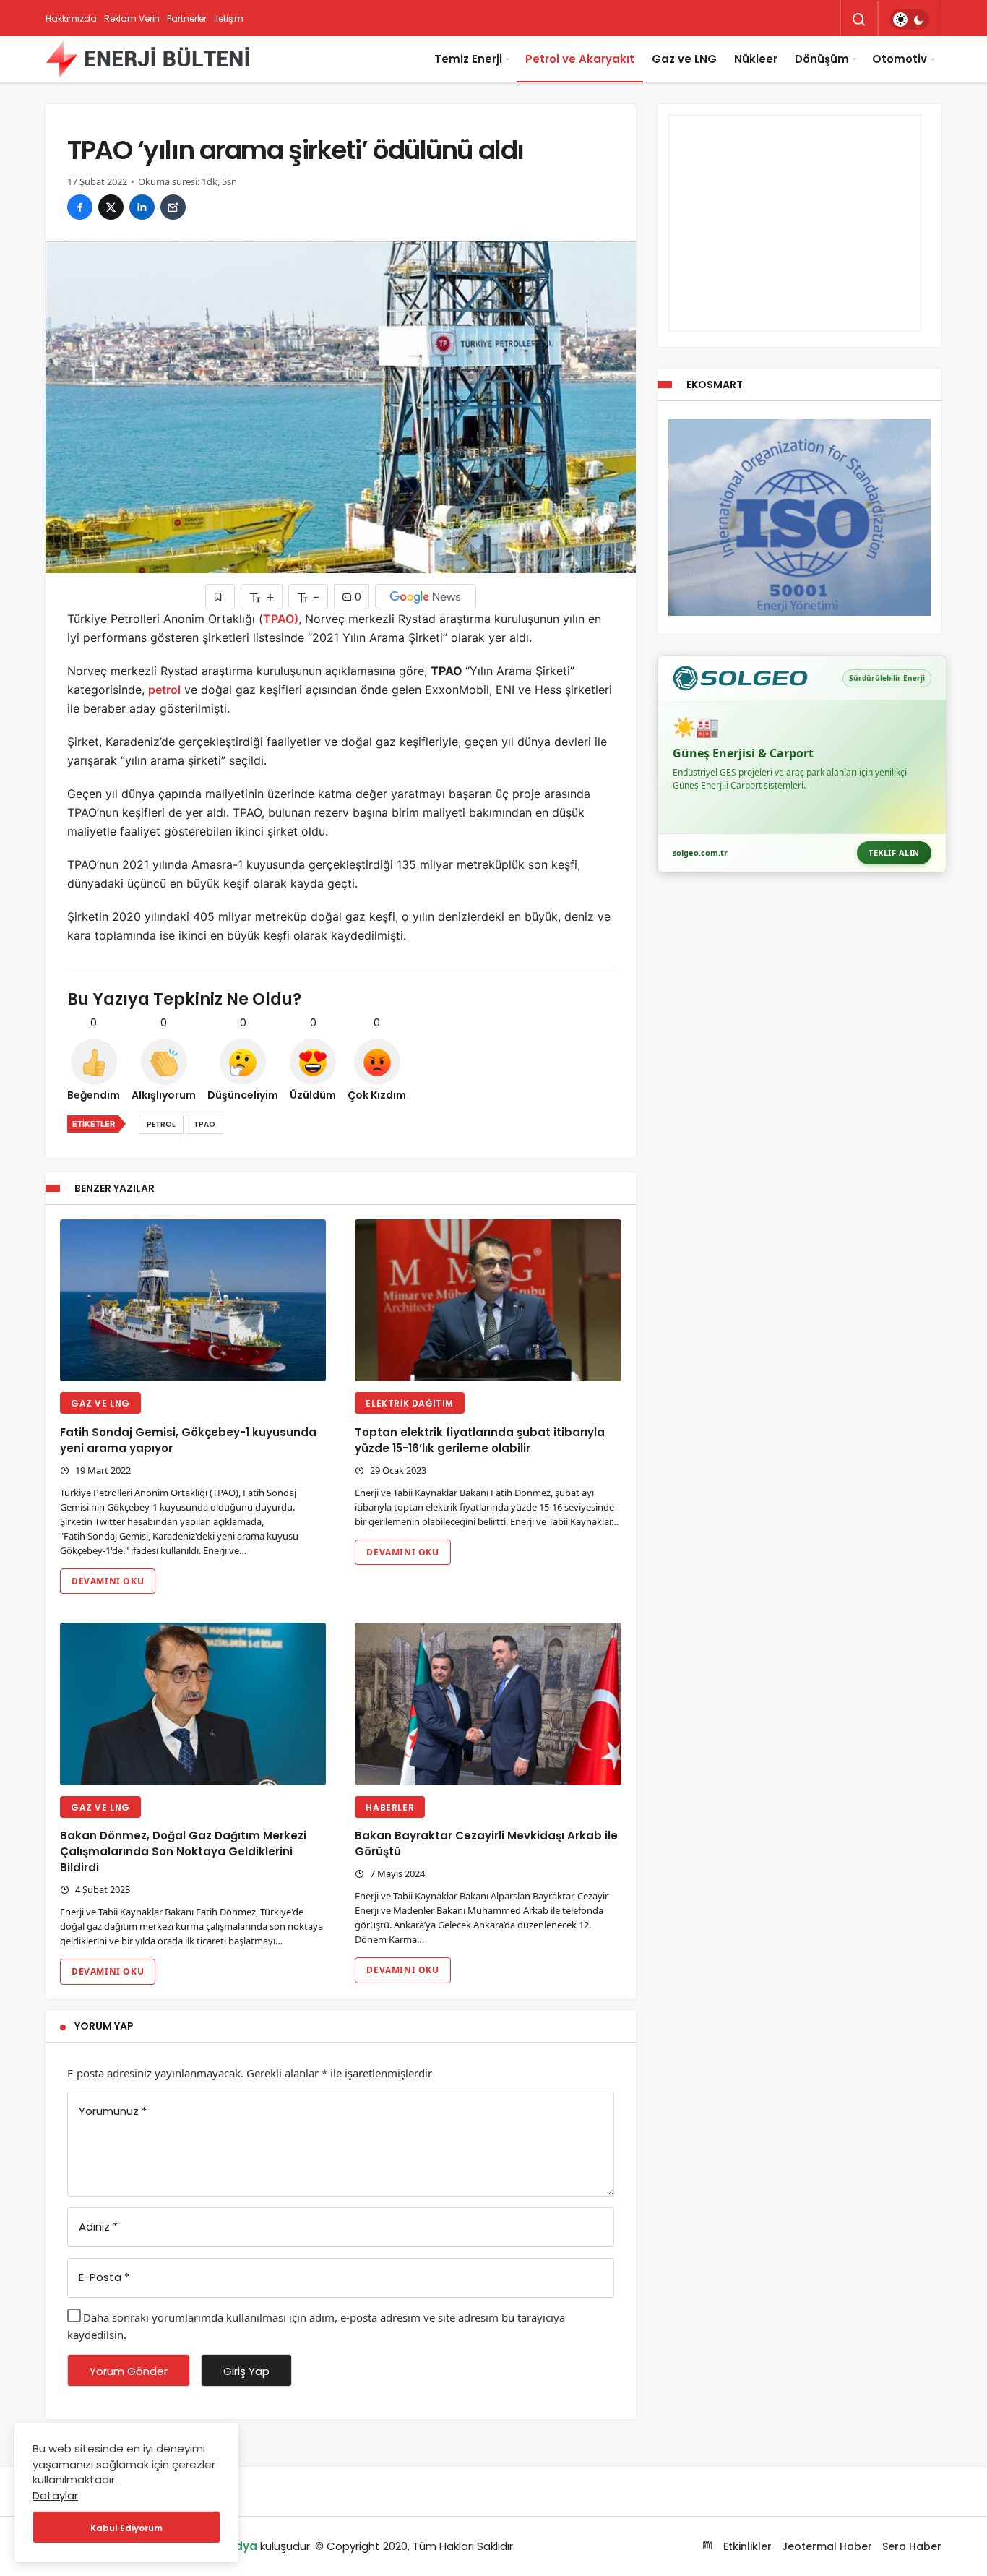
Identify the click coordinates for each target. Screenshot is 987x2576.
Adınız (98, 2227)
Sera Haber (912, 2546)
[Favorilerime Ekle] (220, 597)
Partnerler (187, 18)
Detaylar (55, 2495)
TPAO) (281, 619)
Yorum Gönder (129, 2371)
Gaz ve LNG (684, 59)
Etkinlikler (746, 2546)
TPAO (204, 1124)
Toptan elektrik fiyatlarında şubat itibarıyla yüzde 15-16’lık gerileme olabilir (480, 1440)
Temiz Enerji (468, 59)
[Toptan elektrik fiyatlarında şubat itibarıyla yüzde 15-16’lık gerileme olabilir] (488, 1301)
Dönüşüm (822, 59)
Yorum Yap (104, 2026)
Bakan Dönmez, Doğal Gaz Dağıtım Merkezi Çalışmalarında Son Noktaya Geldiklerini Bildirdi (183, 1852)
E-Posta (104, 2277)
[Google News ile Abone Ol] (426, 597)
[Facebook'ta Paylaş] (80, 207)
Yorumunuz (113, 2111)
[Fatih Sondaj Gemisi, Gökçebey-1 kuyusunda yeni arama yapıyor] (193, 1301)
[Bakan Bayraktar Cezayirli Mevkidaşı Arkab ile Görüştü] (488, 1704)
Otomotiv (900, 59)
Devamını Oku (108, 1581)
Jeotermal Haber (827, 2546)
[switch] (909, 20)
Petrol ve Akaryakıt (580, 59)
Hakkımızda (71, 18)
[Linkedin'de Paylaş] (142, 207)
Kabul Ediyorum (126, 2528)
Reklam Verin (132, 18)
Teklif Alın (894, 853)
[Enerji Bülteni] (147, 59)
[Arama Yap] (859, 20)
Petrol (161, 1124)
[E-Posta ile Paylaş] (173, 207)
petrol (164, 690)
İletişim (229, 18)
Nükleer (756, 59)
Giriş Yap (246, 2371)
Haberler (390, 1807)
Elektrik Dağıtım (410, 1403)
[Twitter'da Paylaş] (111, 207)
